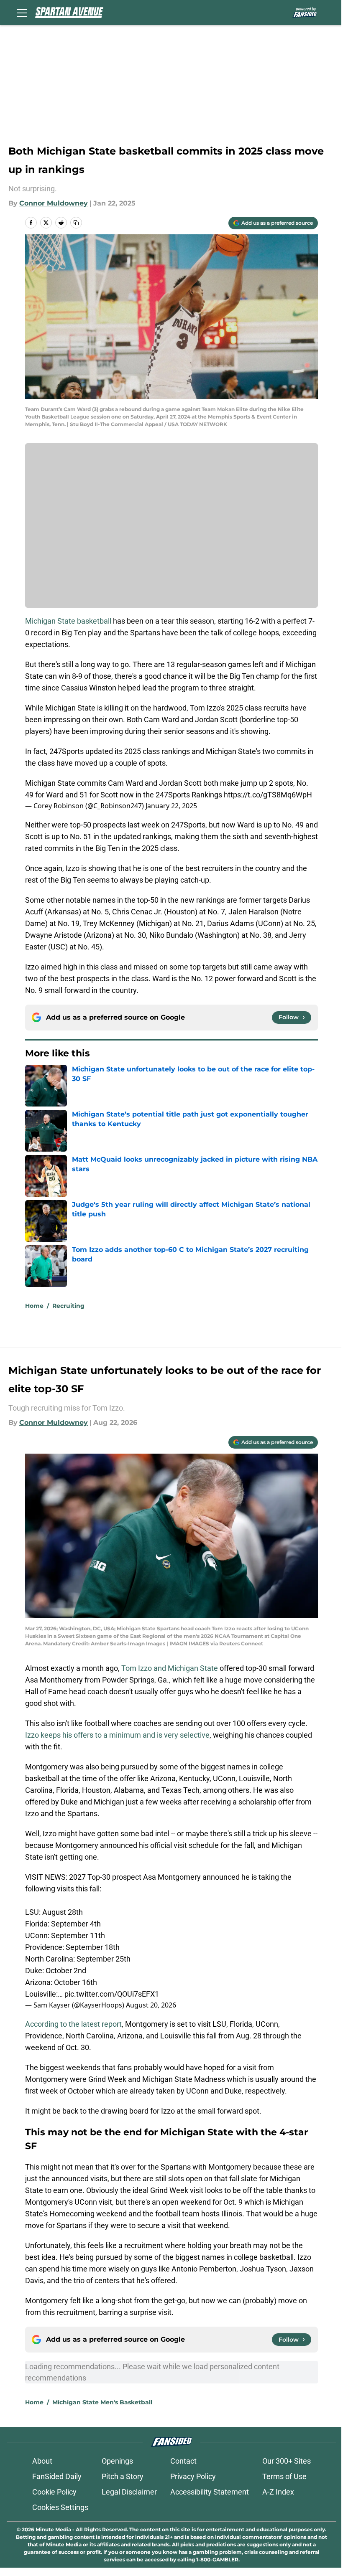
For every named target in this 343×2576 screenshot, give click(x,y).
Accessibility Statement (210, 2492)
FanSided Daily (57, 2476)
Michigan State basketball (69, 621)
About (42, 2461)
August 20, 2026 (151, 2005)
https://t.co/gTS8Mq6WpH (268, 795)
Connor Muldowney (54, 203)
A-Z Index (278, 2492)
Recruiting (68, 1306)
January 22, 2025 (171, 806)
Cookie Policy (54, 2492)
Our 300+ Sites (287, 2461)
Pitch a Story (123, 2476)
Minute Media (53, 2529)
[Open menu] (22, 13)
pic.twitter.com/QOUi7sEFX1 (112, 1994)
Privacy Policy (193, 2476)
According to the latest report (73, 2024)
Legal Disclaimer (129, 2492)
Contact (183, 2461)
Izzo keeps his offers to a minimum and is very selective (117, 1735)
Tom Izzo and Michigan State (170, 1668)
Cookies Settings (60, 2507)
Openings (117, 2461)
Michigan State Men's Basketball (102, 2402)
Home (34, 1306)
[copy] (76, 223)
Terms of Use (284, 2476)
